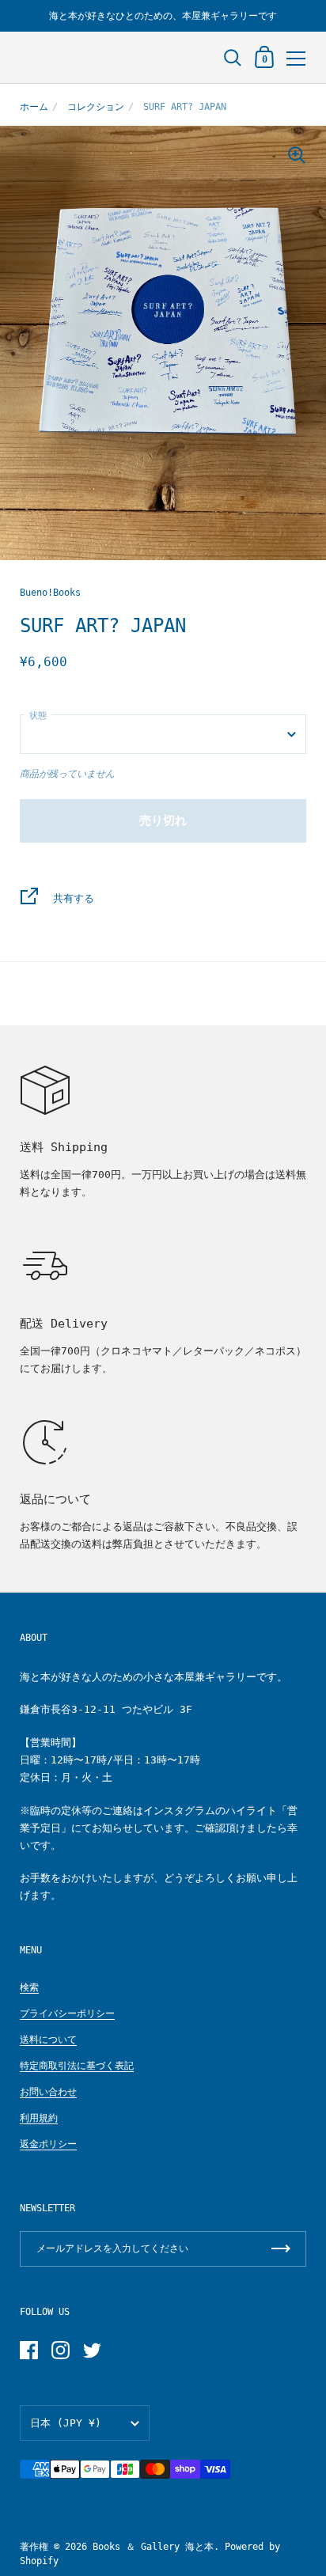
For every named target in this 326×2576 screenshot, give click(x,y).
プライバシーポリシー (67, 2013)
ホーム (34, 107)
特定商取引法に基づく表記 (77, 2066)
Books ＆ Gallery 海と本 (153, 2547)
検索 (29, 1987)
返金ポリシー (48, 2144)
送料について (48, 2040)
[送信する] (281, 2249)
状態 (38, 716)
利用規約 (39, 2118)
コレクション (96, 107)
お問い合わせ (48, 2092)
